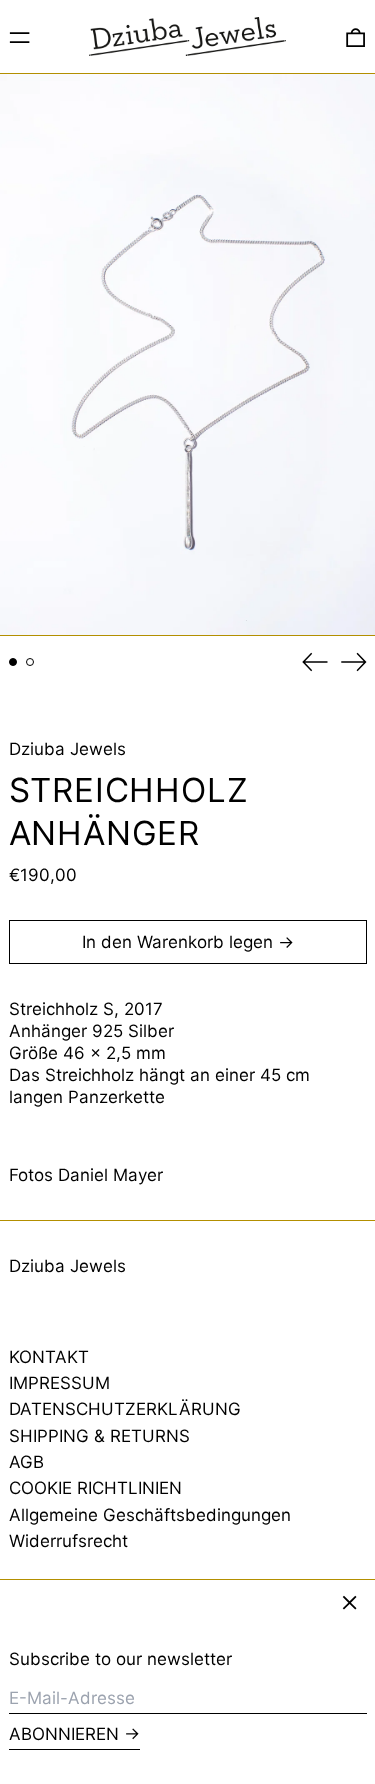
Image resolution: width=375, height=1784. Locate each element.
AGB (26, 1462)
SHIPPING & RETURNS (99, 1436)
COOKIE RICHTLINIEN (95, 1488)
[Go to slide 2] (30, 662)
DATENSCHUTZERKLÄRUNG (125, 1409)
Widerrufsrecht (68, 1541)
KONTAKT (49, 1357)
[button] (355, 37)
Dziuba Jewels (67, 749)
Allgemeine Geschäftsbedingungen (150, 1515)
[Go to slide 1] (13, 662)
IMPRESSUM (59, 1383)
